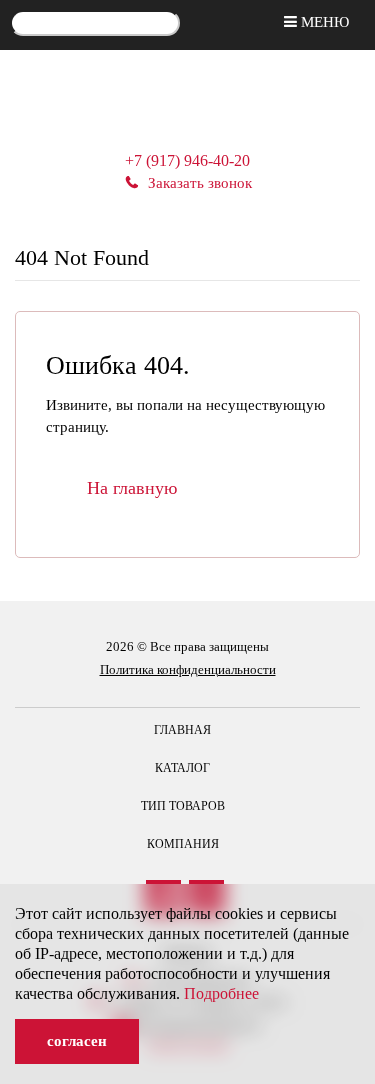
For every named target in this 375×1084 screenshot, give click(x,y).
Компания (183, 844)
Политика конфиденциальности (188, 669)
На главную (132, 488)
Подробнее (221, 993)
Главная (182, 730)
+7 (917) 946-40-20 (187, 160)
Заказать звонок (200, 183)
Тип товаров (183, 806)
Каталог (182, 768)
